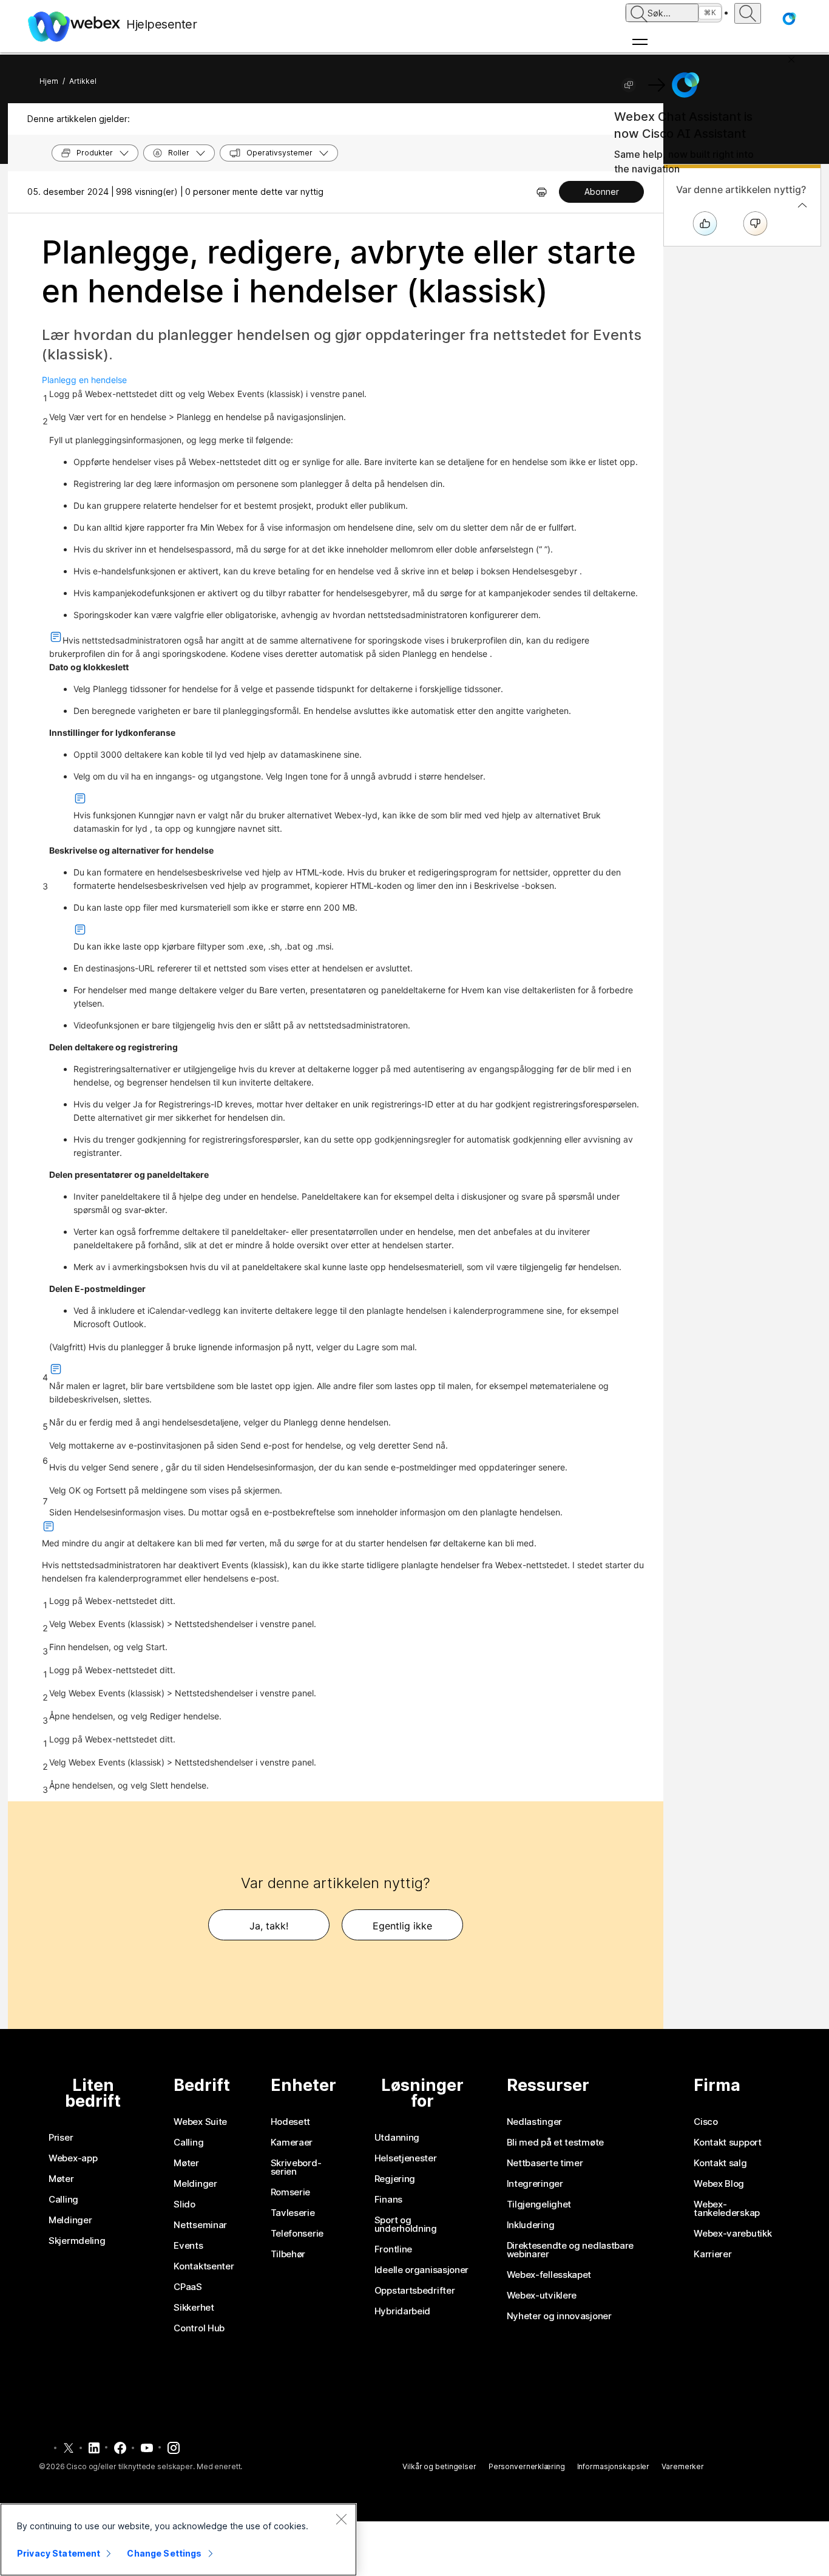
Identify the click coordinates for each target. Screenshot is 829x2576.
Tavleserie (293, 2213)
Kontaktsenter (204, 2266)
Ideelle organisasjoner (421, 2270)
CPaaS (188, 2287)
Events (188, 2246)
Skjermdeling (77, 2241)
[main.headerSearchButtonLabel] (748, 13)
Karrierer (712, 2254)
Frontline (393, 2249)
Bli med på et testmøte (555, 2143)
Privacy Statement (59, 2553)
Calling (63, 2200)
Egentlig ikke (402, 1926)
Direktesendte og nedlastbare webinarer (570, 2250)
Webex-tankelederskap (727, 2209)
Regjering (395, 2179)
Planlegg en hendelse (84, 380)
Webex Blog (719, 2184)
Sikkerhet (194, 2308)
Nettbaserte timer (545, 2163)
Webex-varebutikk (733, 2234)
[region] (178, 2540)
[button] (789, 19)
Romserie (291, 2192)
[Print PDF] (542, 192)
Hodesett (291, 2122)
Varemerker (683, 2466)
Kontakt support (728, 2143)
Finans (388, 2200)
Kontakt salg (720, 2163)
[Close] (341, 2519)
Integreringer (535, 2184)
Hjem (49, 81)
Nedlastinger (534, 2122)
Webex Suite (200, 2122)
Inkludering (531, 2225)
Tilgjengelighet (539, 2204)
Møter (61, 2179)
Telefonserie (297, 2234)
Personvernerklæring (527, 2466)
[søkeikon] (639, 14)
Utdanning (397, 2138)
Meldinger (70, 2220)
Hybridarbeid (402, 2311)
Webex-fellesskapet (549, 2275)
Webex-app (73, 2158)
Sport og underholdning (406, 2224)
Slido (184, 2204)
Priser (61, 2138)
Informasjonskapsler (614, 2466)
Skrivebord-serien (296, 2167)
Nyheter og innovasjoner (559, 2316)
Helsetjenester (406, 2158)
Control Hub (199, 2328)
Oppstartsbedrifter (415, 2291)
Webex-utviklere (542, 2296)
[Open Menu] (674, 42)
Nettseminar (200, 2225)
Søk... (659, 13)
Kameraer (292, 2143)
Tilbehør (288, 2254)
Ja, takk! (269, 1926)
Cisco (706, 2122)
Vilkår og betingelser (439, 2466)
